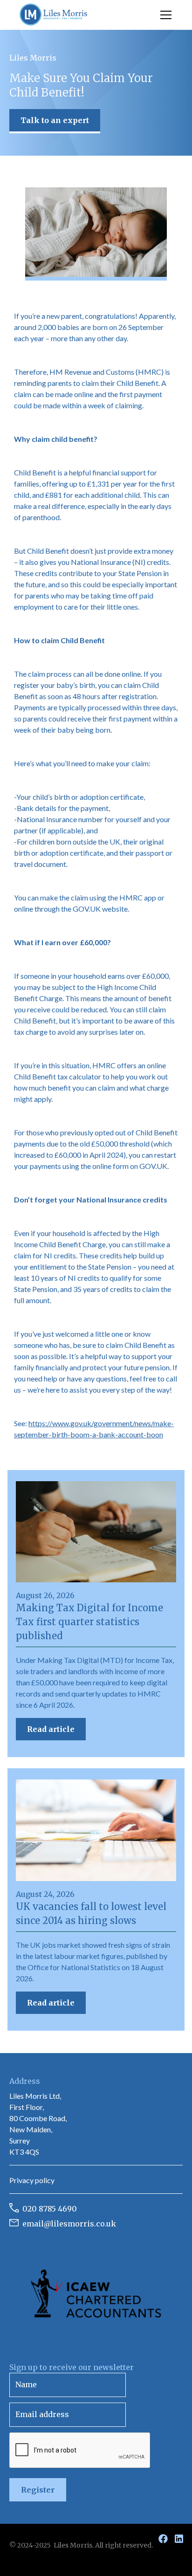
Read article (51, 1729)
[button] (164, 15)
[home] (54, 15)
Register (38, 2490)
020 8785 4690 (50, 2209)
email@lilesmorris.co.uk (69, 2224)
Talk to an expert (55, 120)
